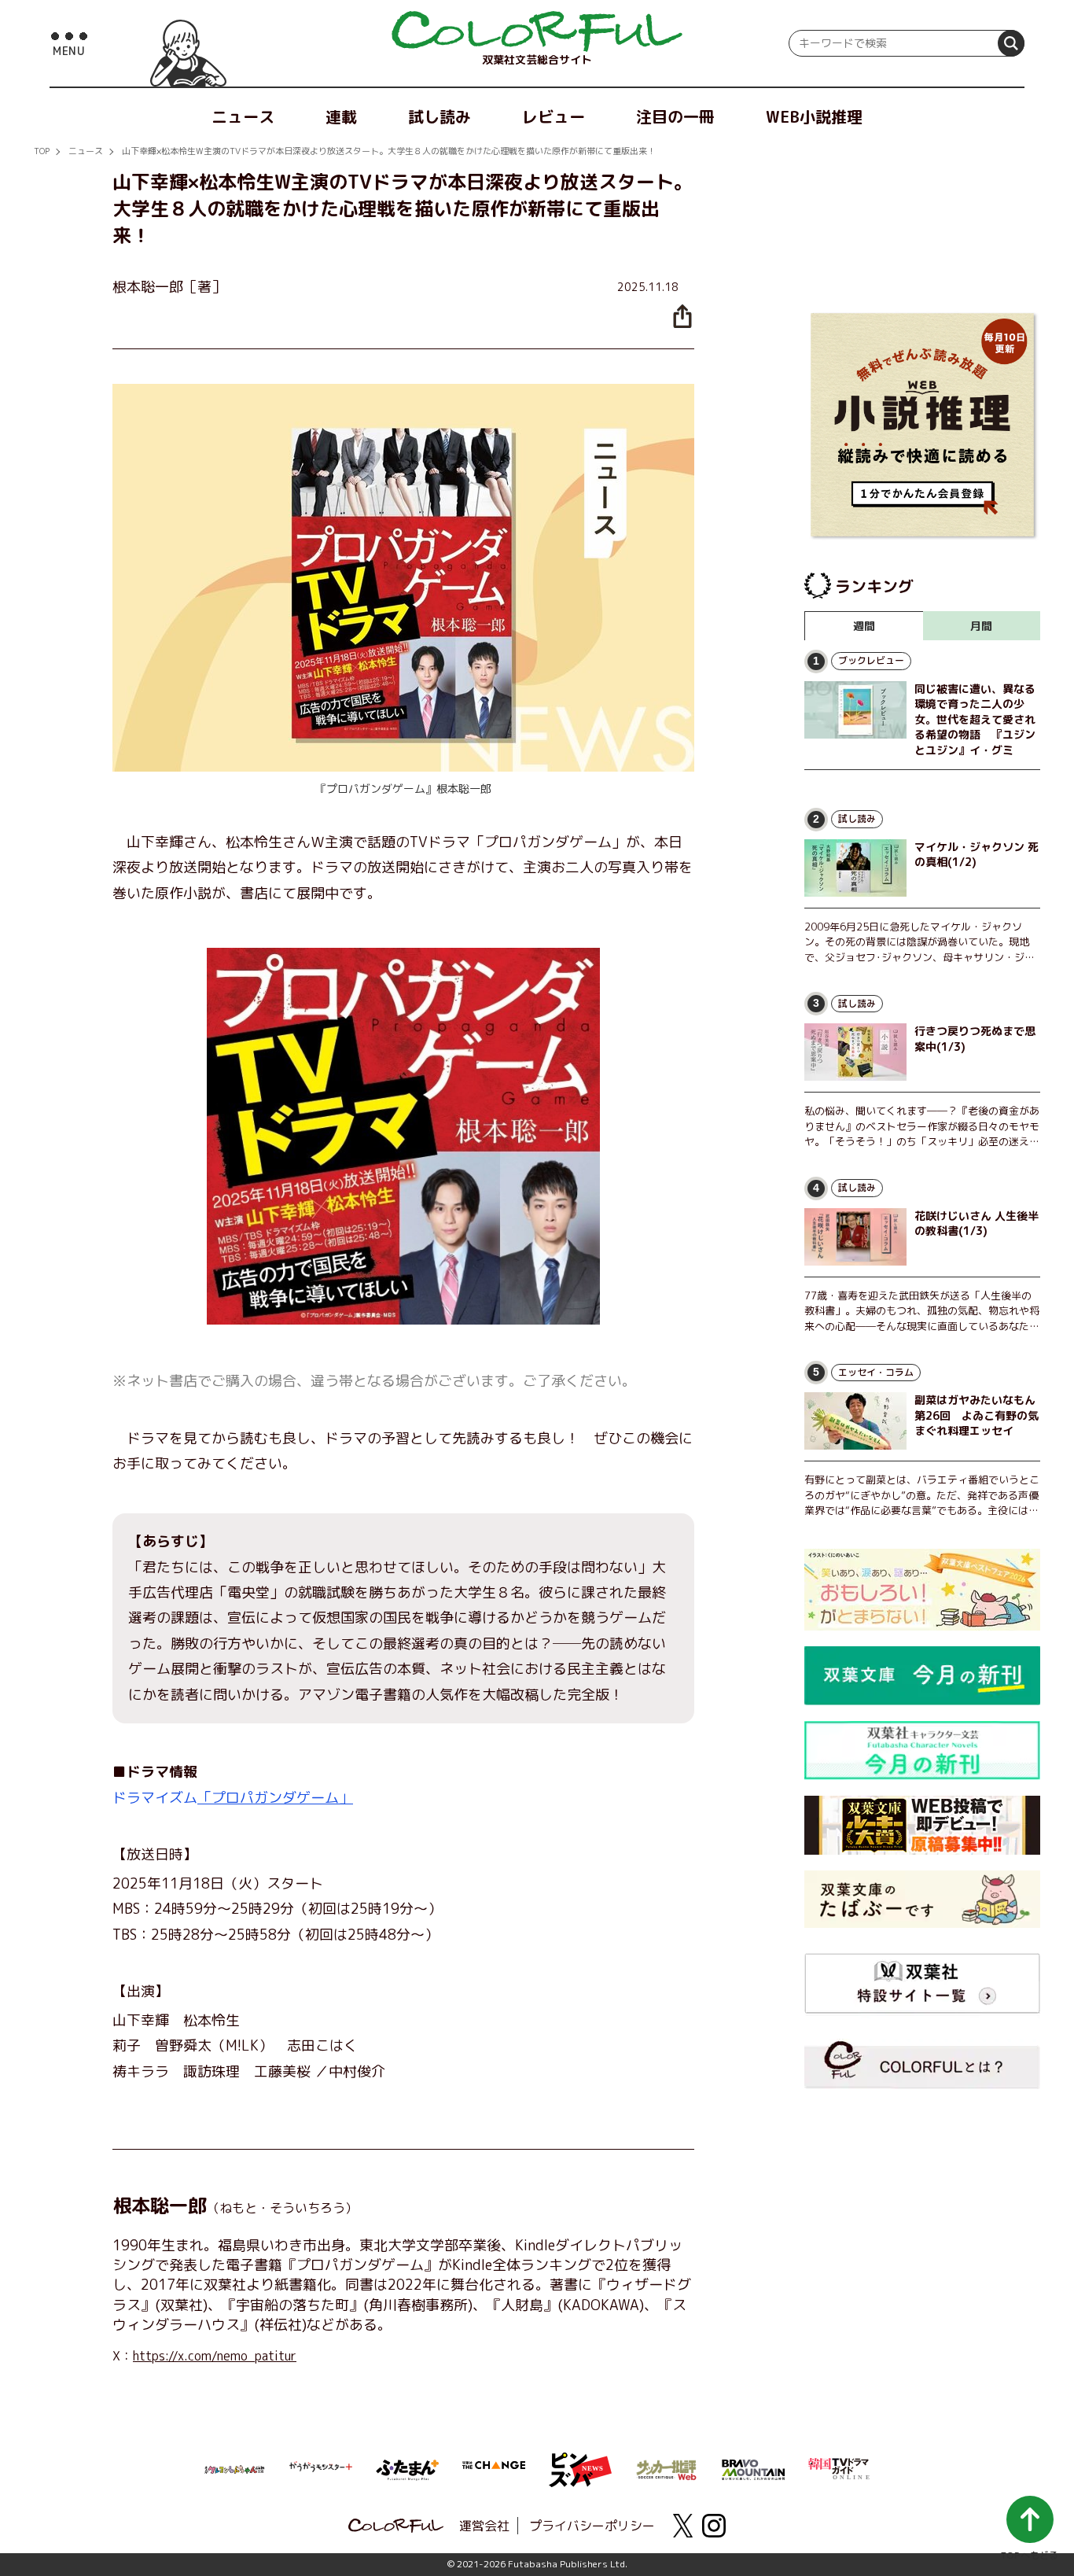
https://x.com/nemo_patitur (215, 2356)
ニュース (243, 116)
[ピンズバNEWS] (580, 2461)
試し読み (440, 116)
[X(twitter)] (682, 2526)
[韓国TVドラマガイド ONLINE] (840, 2467)
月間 (981, 626)
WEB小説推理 (814, 116)
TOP (42, 151)
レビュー (554, 116)
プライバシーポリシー (592, 2526)
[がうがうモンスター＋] (321, 2470)
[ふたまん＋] (407, 2468)
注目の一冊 (675, 116)
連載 (341, 116)
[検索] (1011, 43)
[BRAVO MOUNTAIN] (753, 2468)
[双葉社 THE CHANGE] (494, 2470)
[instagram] (714, 2526)
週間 (864, 626)
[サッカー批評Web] (667, 2467)
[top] (537, 31)
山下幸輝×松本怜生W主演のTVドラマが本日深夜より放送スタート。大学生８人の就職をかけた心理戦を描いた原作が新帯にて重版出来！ (389, 151)
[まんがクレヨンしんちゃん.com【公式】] (234, 2468)
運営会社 (484, 2526)
